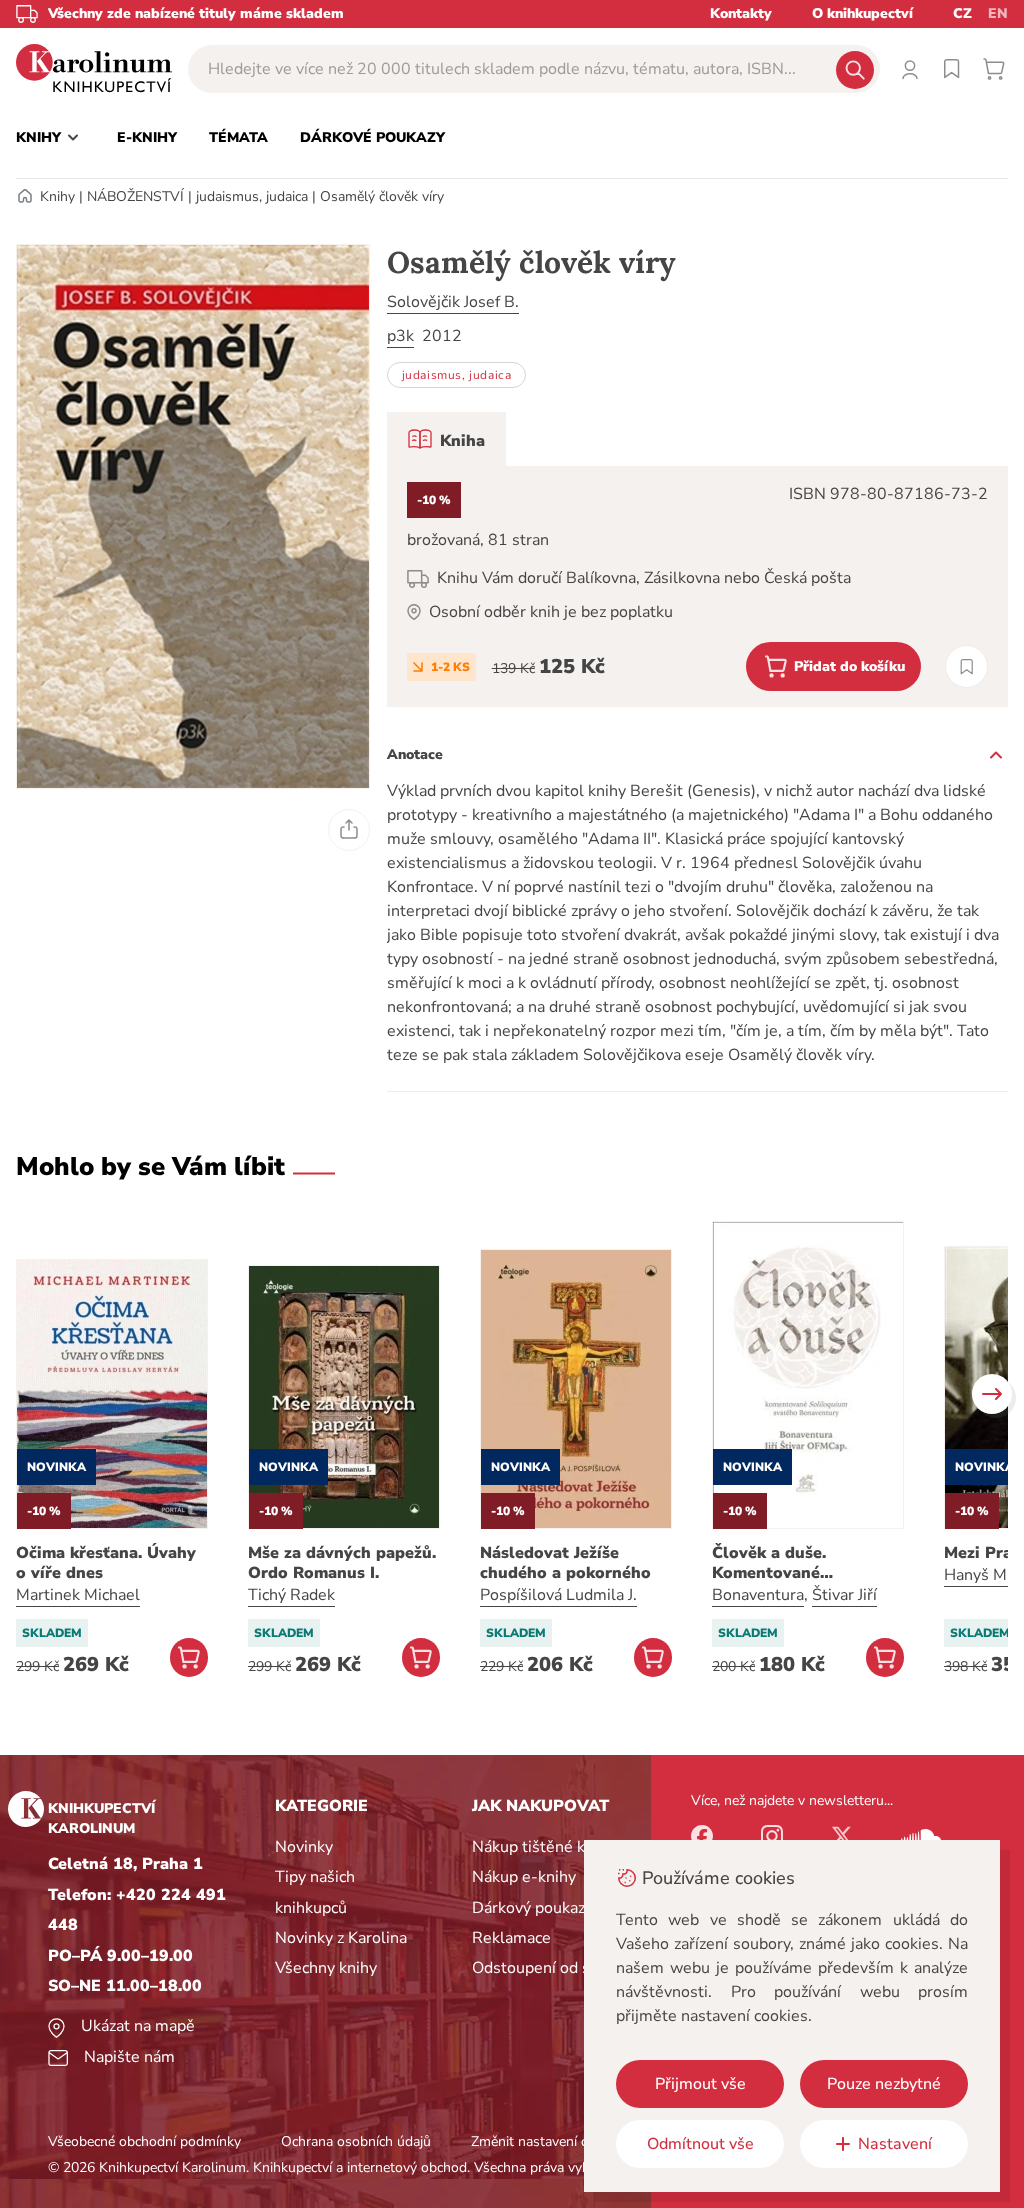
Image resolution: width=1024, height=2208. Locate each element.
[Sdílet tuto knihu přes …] (349, 830)
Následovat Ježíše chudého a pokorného (565, 1563)
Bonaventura (758, 1595)
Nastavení (895, 2144)
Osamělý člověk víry (382, 196)
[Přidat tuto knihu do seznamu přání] (966, 666)
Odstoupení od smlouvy (557, 1968)
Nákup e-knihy (524, 1877)
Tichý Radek (291, 1595)
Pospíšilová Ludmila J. (558, 1595)
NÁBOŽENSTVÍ (135, 196)
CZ (962, 13)
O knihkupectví (862, 13)
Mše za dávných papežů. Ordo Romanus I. (342, 1563)
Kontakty (741, 13)
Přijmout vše (700, 2084)
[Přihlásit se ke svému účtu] (910, 69)
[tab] (446, 439)
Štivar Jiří (844, 1595)
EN (998, 13)
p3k (400, 336)
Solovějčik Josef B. (453, 302)
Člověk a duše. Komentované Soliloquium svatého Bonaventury (793, 1563)
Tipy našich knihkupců (315, 1892)
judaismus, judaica (252, 196)
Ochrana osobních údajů (356, 2141)
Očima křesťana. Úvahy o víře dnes (106, 1563)
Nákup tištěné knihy (543, 1847)
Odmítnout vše (700, 2144)
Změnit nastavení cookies (549, 2141)
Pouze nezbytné (884, 2084)
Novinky (304, 1847)
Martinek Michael (78, 1595)
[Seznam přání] (952, 69)
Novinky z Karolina (341, 1938)
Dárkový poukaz (528, 1908)
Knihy (57, 196)
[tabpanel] (697, 586)
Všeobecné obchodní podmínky (144, 2141)
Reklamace (511, 1938)
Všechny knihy (326, 1968)
